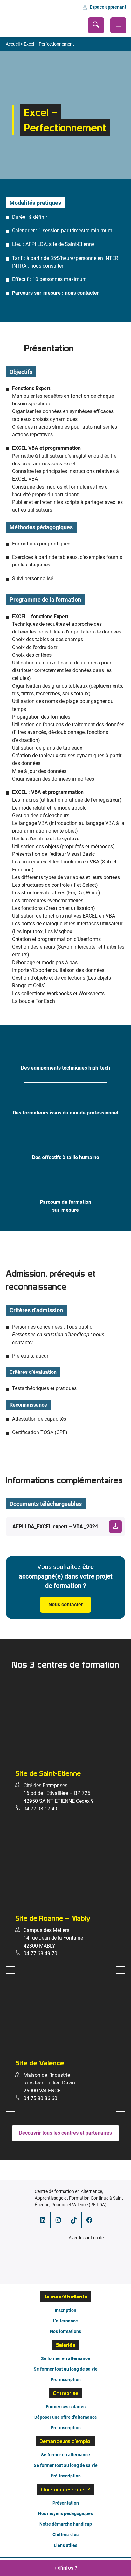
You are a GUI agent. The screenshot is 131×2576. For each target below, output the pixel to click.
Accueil (13, 44)
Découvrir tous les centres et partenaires (65, 2133)
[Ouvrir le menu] (118, 25)
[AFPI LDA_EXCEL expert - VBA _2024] (65, 1527)
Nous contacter (66, 1605)
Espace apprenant (108, 7)
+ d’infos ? (65, 2568)
